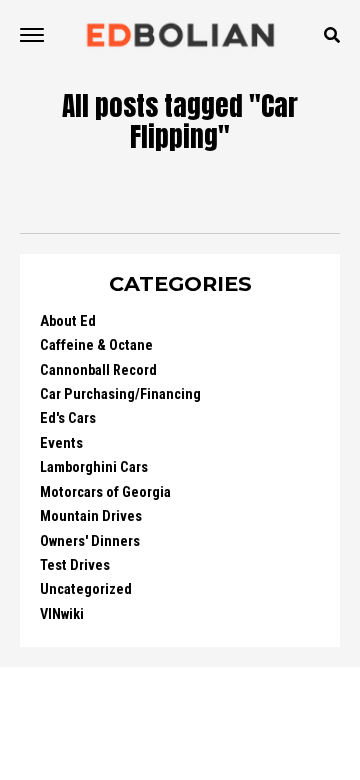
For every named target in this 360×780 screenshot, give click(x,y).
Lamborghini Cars (94, 467)
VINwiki (62, 614)
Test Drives (75, 565)
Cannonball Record (98, 370)
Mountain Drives (91, 516)
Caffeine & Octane (96, 345)
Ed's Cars (68, 418)
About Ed (68, 321)
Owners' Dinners (90, 541)
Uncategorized (86, 589)
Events (61, 443)
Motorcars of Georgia (105, 492)
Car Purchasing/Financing (120, 394)
